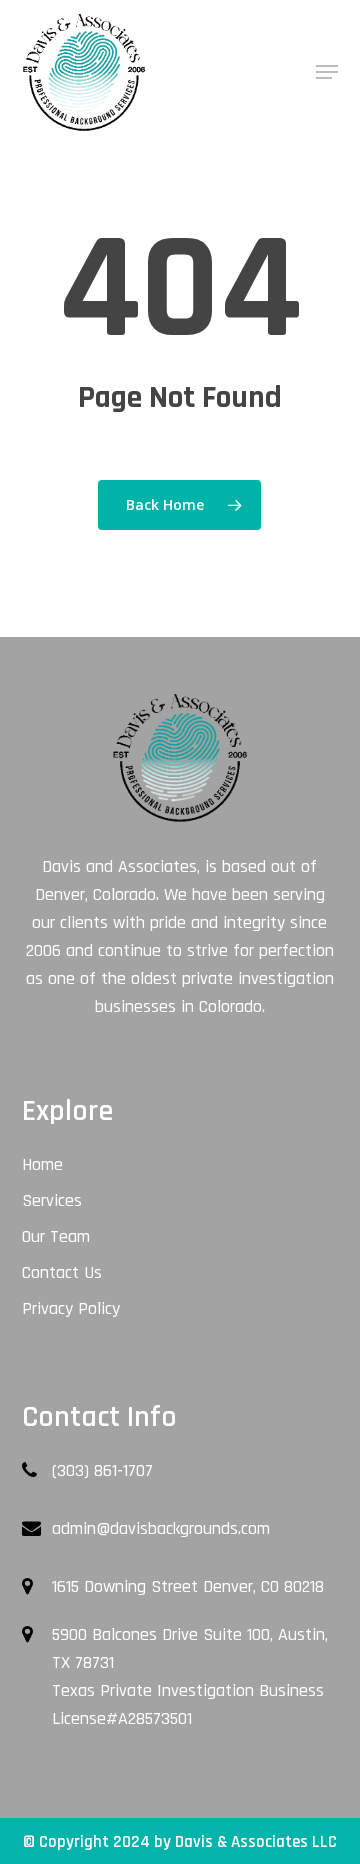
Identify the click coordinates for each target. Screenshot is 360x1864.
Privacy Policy (71, 1308)
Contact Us (62, 1272)
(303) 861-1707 (102, 1470)
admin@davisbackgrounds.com (161, 1528)
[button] (327, 72)
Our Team (56, 1236)
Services (52, 1200)
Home (42, 1164)
